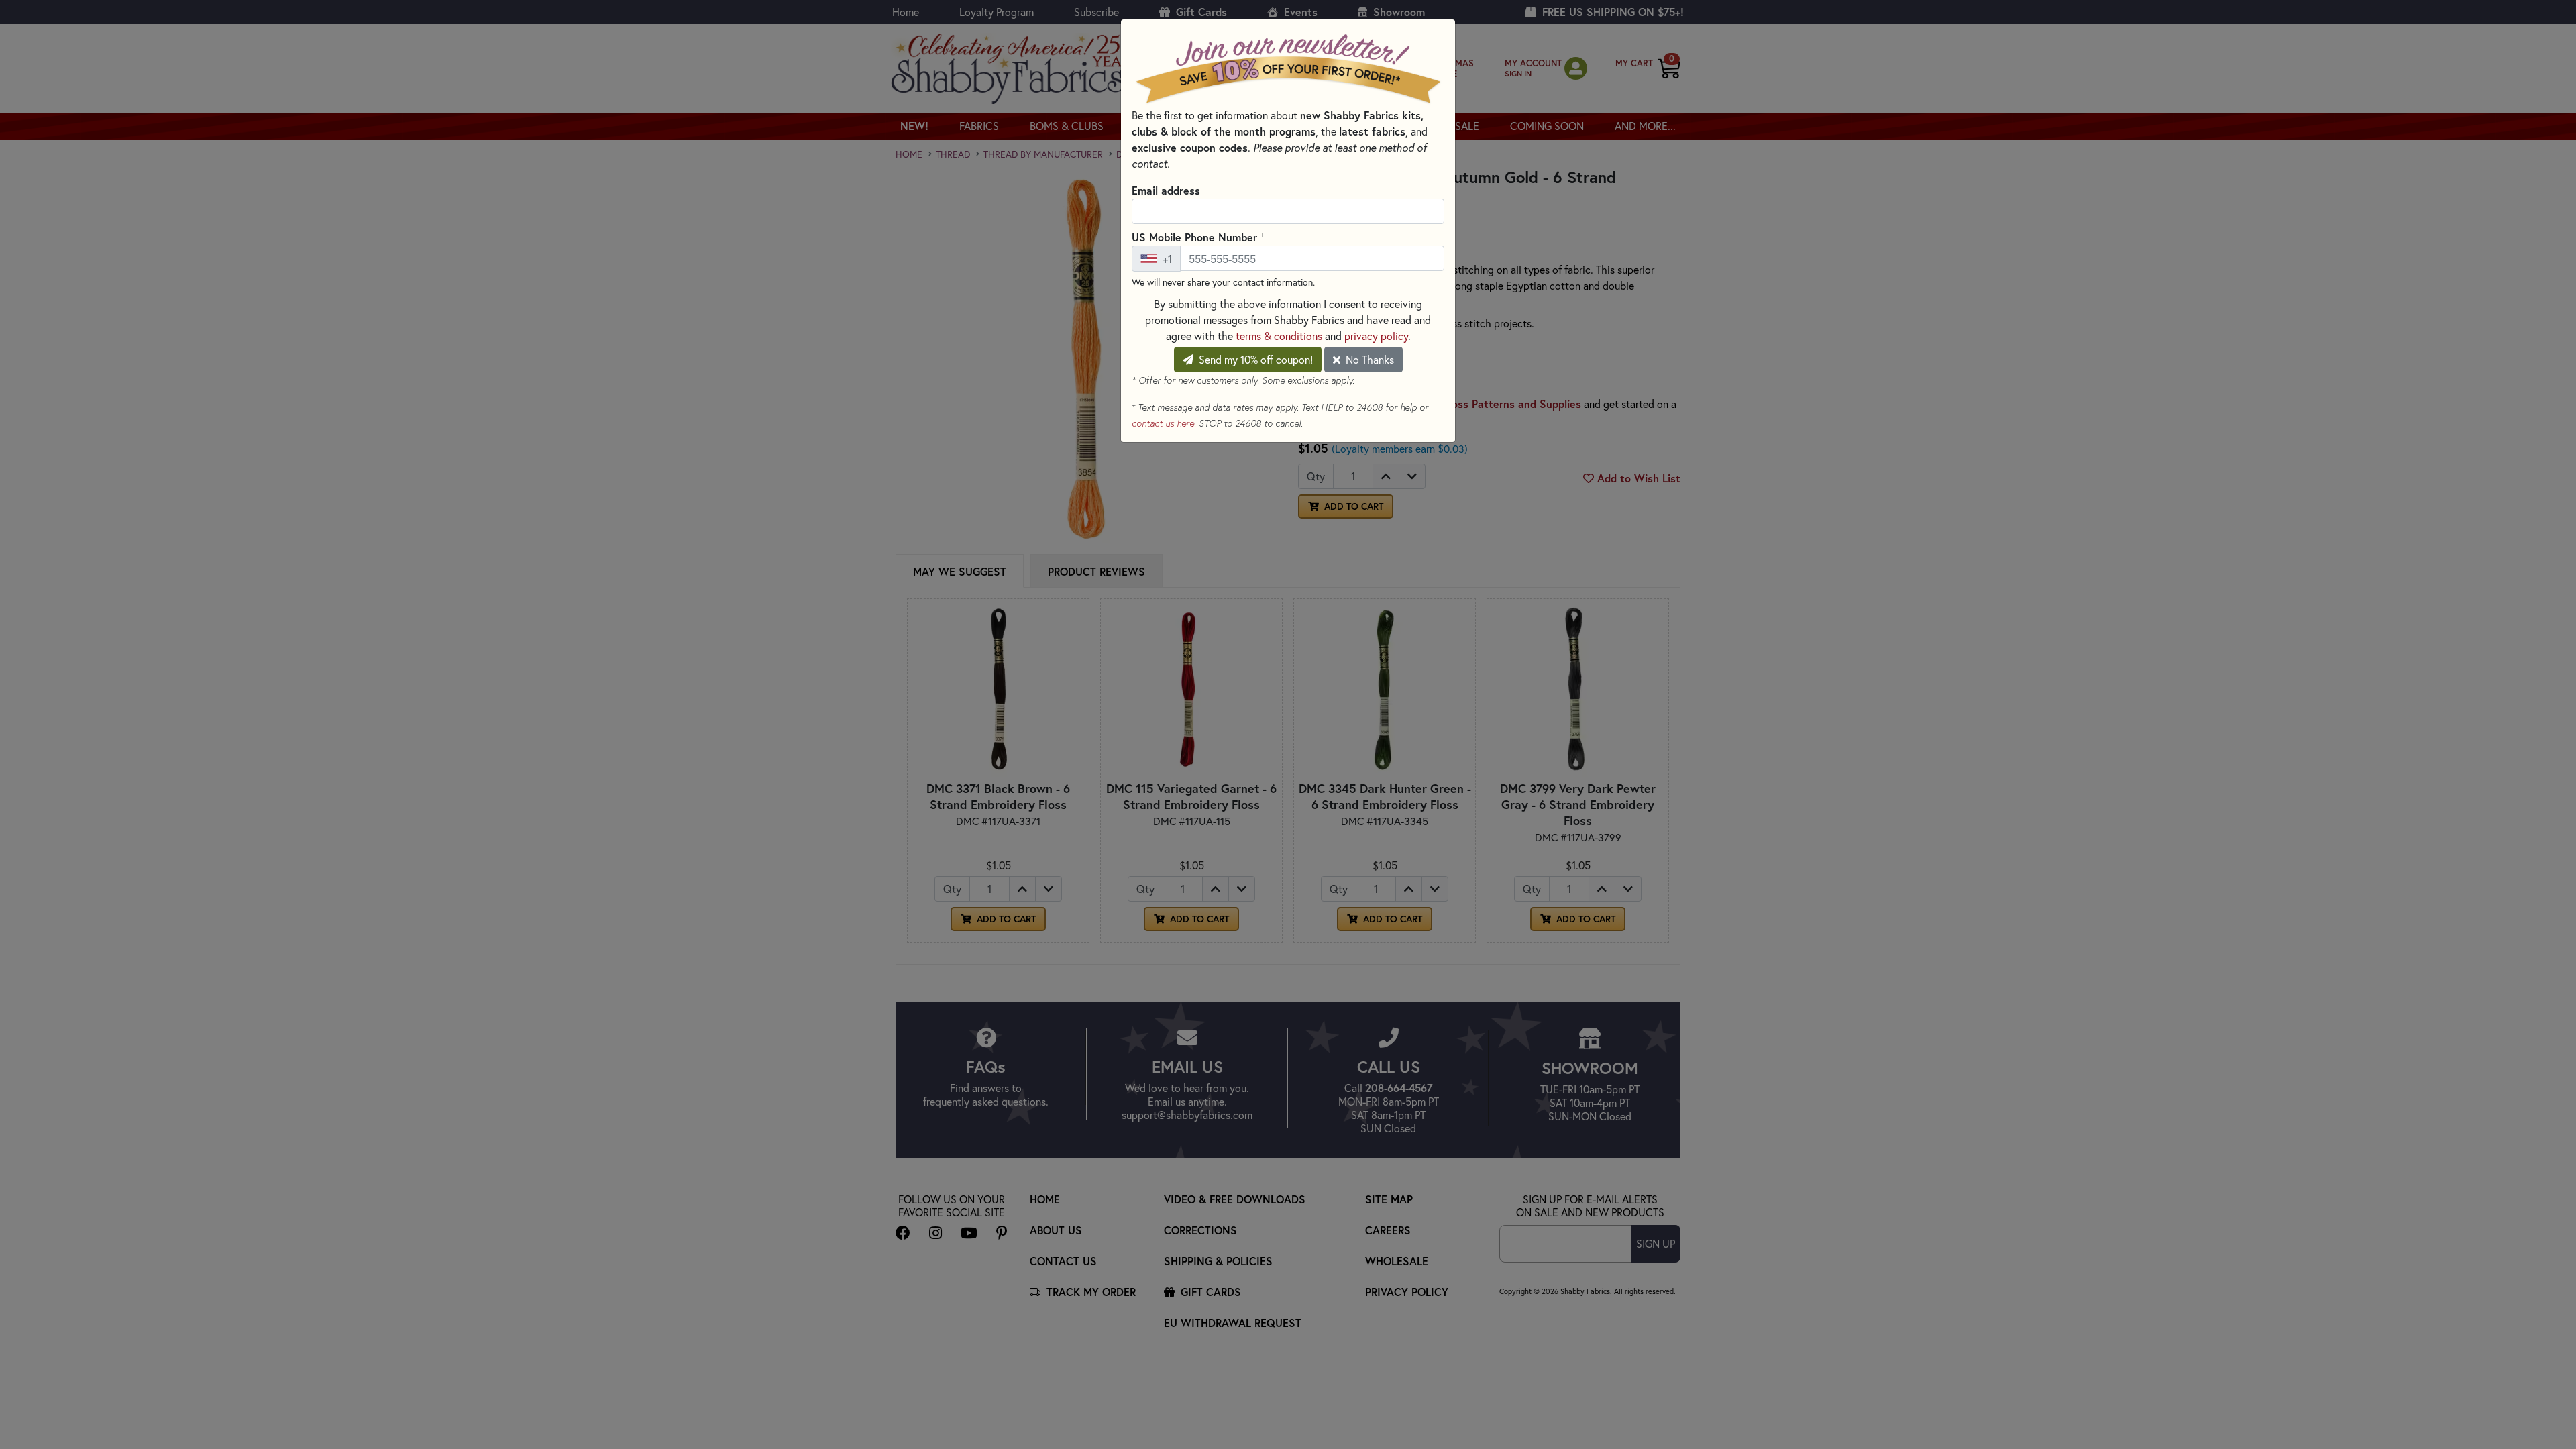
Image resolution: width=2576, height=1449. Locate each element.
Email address (1166, 190)
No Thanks (1368, 359)
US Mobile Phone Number (1198, 237)
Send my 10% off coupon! (1254, 359)
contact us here (1163, 423)
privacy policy (1376, 336)
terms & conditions (1279, 336)
